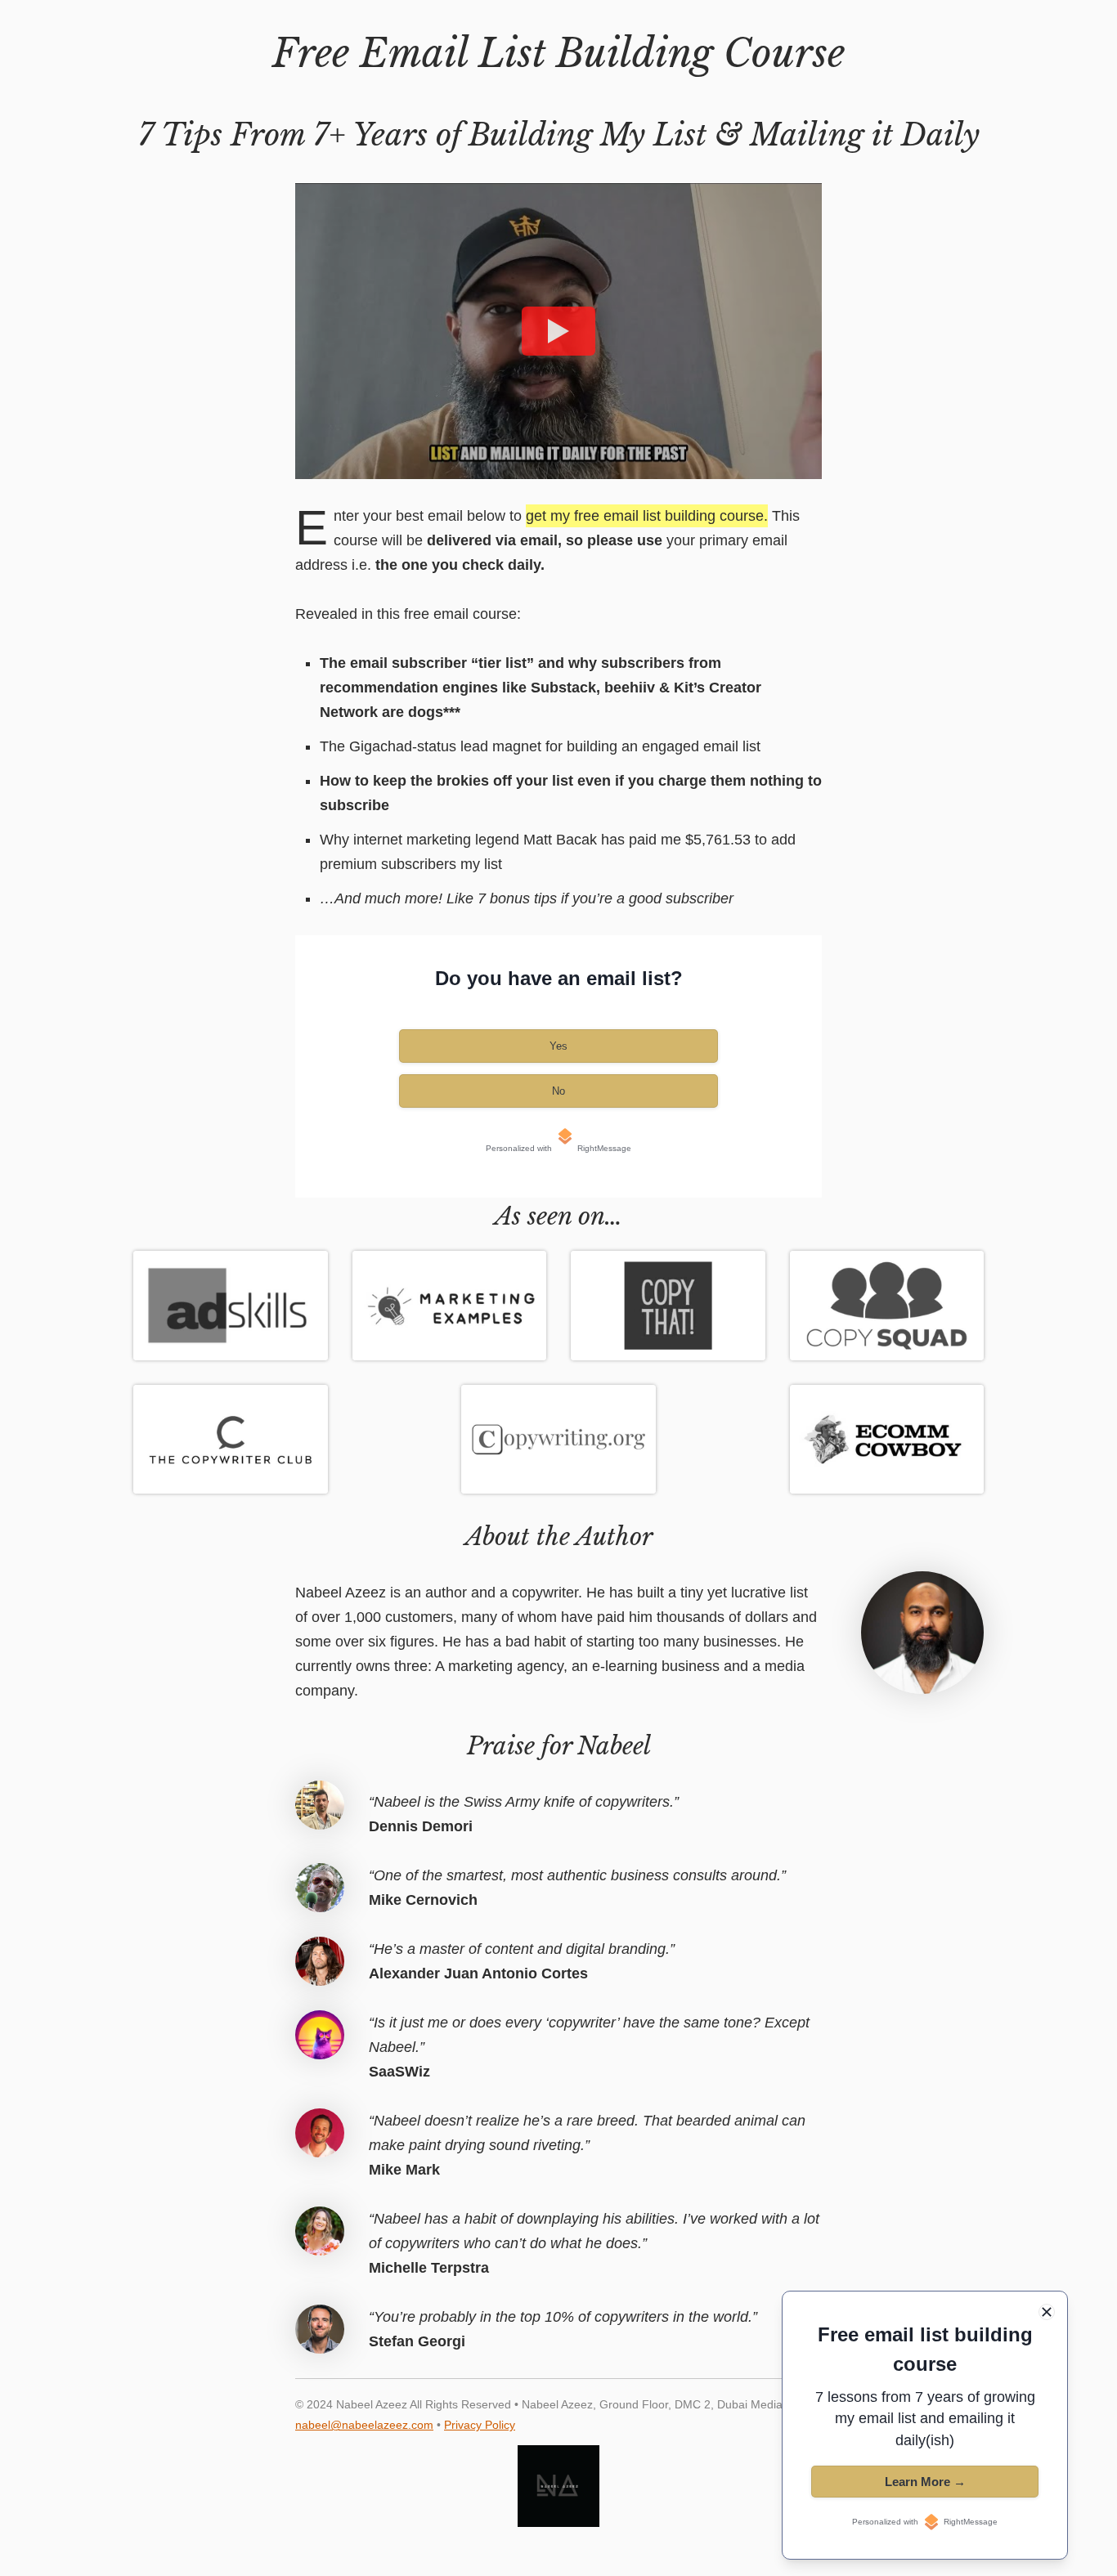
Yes (558, 1046)
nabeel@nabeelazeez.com (364, 2425)
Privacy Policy (480, 2425)
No (558, 1091)
